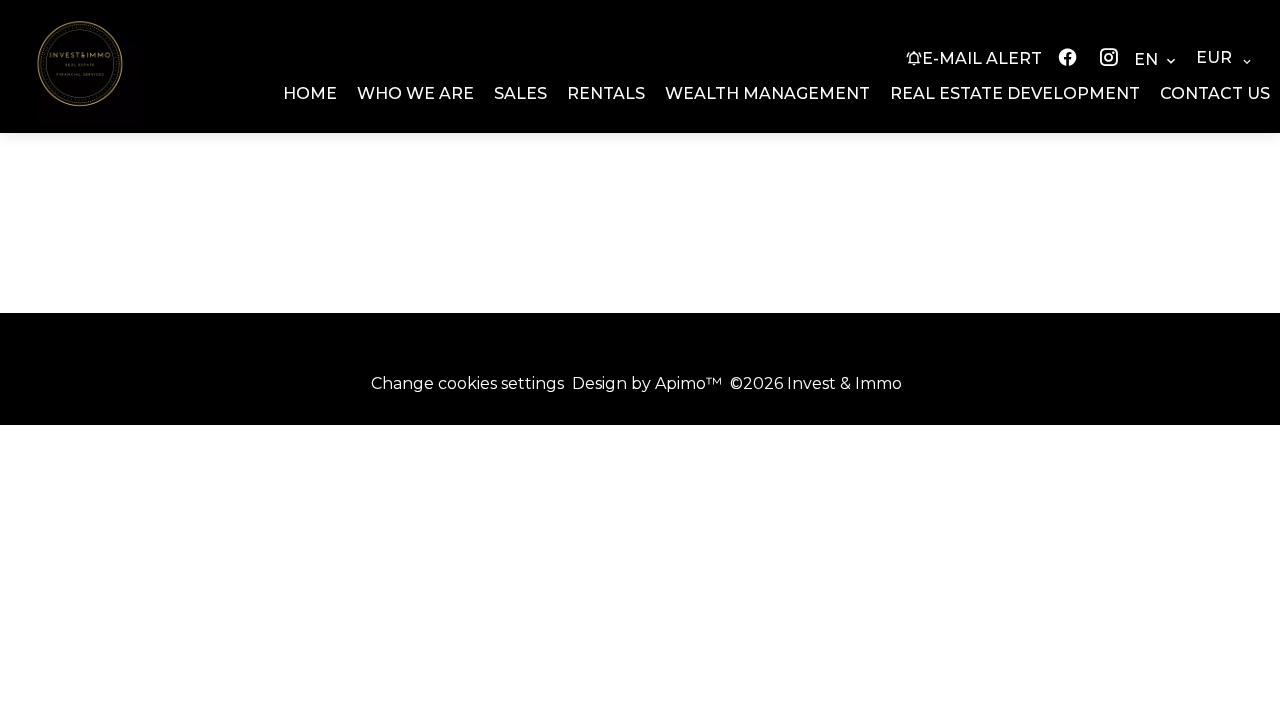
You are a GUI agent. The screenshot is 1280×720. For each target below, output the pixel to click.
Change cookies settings (467, 383)
